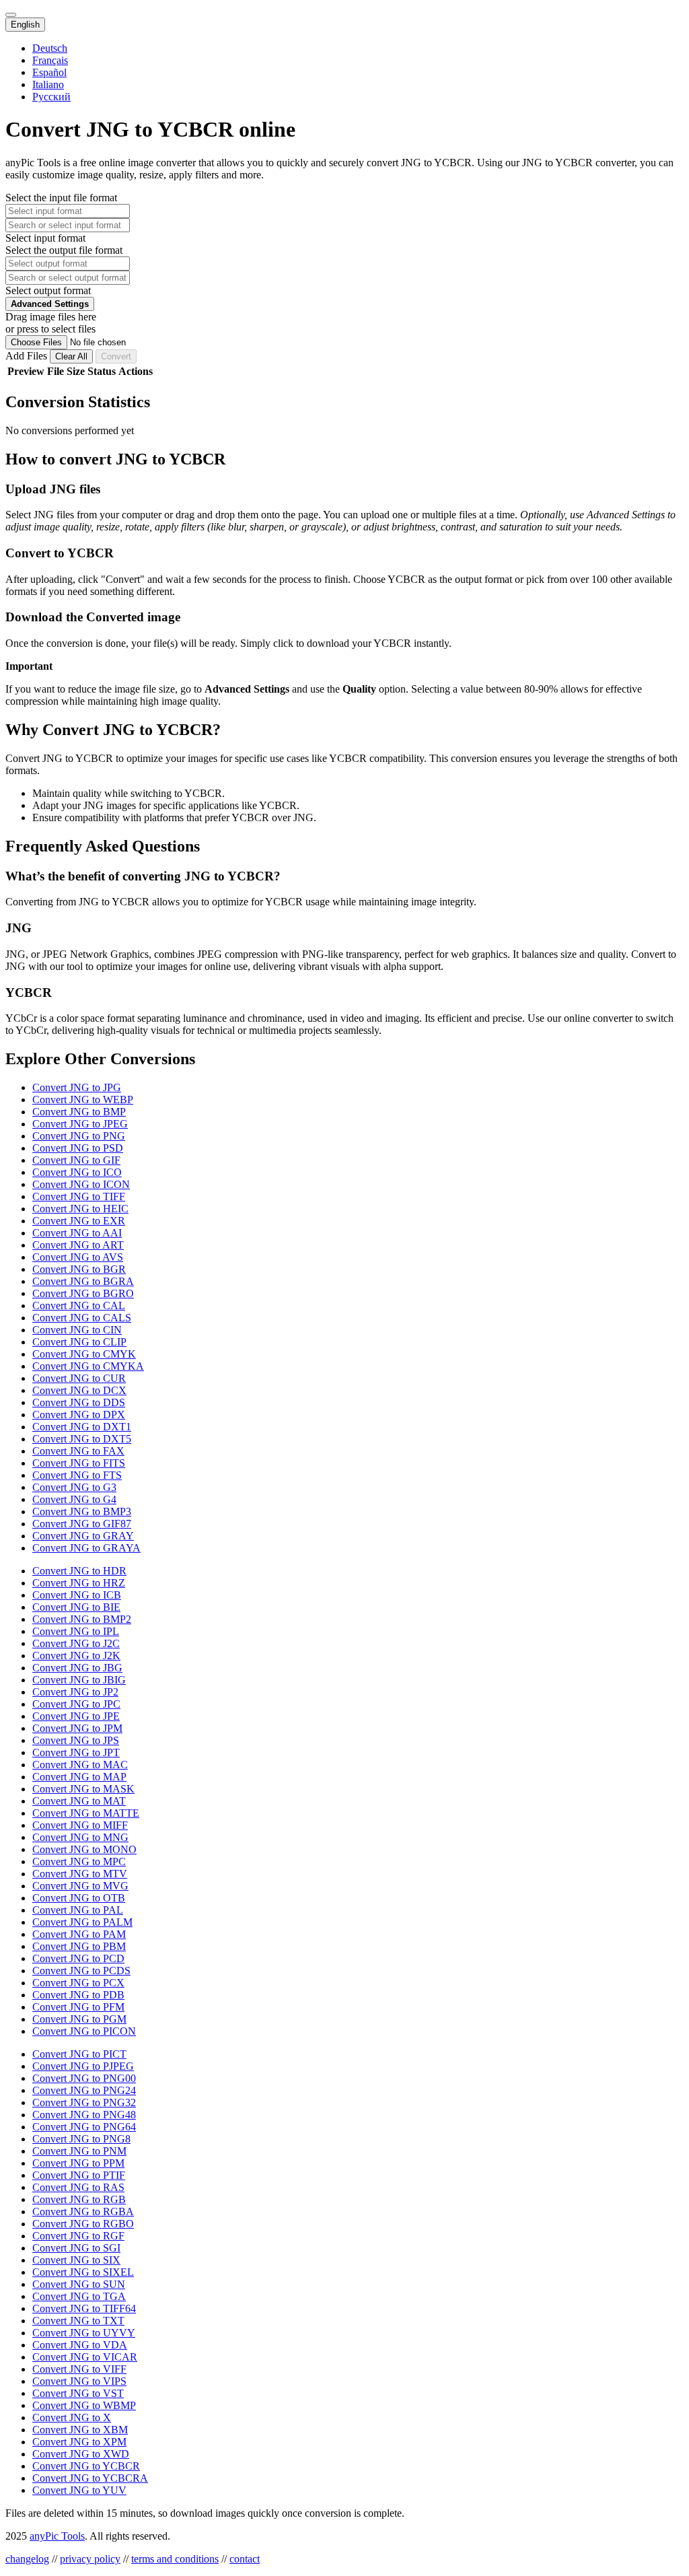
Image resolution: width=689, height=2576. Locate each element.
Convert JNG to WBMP (84, 2405)
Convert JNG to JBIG (79, 1680)
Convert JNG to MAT (79, 1801)
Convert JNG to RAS (78, 2187)
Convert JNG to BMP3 (82, 1511)
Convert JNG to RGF (78, 2236)
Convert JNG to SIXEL (83, 2272)
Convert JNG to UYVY (84, 2333)
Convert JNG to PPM (78, 2163)
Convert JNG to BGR (79, 1269)
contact (245, 2559)
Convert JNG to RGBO (83, 2224)
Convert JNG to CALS (82, 1318)
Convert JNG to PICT (79, 2054)
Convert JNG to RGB (79, 2199)
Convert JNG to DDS (79, 1402)
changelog (27, 2559)
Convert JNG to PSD (78, 1148)
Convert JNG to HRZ (79, 1583)
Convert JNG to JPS (76, 1740)
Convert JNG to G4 (74, 1499)
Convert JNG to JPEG (80, 1124)
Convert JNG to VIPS (79, 2381)
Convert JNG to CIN (77, 1330)
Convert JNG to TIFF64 (84, 2308)
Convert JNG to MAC (80, 1765)
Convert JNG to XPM (79, 2442)
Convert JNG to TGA (79, 2296)
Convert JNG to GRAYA (86, 1548)
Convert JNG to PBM (79, 1946)
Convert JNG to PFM (78, 2007)
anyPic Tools (57, 2536)
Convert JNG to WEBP (83, 1100)
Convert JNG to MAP (79, 1777)
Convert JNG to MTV (80, 1874)
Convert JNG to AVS (78, 1257)
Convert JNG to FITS (79, 1463)
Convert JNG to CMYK (84, 1354)
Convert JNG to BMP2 (82, 1619)
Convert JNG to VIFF (79, 2369)
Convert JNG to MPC (79, 1861)
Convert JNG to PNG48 (84, 2115)
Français (50, 60)
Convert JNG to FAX (78, 1451)
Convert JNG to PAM (79, 1934)
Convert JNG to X (72, 2417)
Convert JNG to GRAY (83, 1536)
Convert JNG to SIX (76, 2260)
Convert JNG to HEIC (80, 1209)
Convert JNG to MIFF (80, 1825)
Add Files (28, 356)
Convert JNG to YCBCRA (90, 2478)
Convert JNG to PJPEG (83, 2066)
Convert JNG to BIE (76, 1607)
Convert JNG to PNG (79, 1136)
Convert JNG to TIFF (79, 1196)
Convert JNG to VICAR (85, 2357)
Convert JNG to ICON (81, 1184)
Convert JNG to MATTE (86, 1813)
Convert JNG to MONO (84, 1849)
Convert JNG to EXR (79, 1221)
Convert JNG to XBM (80, 2430)
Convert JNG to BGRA (83, 1281)
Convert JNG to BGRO (83, 1293)
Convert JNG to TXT (78, 2321)
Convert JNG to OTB (79, 1898)
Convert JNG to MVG (80, 1886)
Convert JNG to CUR (79, 1378)
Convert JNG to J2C (76, 1643)
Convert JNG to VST (78, 2393)
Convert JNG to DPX (79, 1415)
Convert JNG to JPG (77, 1087)
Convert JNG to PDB (78, 1995)
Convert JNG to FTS (77, 1475)
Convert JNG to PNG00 (84, 2078)
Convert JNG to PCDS (81, 1971)
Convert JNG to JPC (76, 1704)
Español (49, 72)
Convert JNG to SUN (79, 2284)
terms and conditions (175, 2559)
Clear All (71, 356)
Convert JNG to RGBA (83, 2212)
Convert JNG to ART (78, 1245)
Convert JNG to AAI (77, 1233)
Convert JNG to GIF (76, 1160)
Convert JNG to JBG (77, 1668)
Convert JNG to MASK (83, 1789)
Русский (51, 97)
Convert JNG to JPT (76, 1752)
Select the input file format (61, 198)
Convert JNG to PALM (82, 1922)
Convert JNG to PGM (79, 2019)
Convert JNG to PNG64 (84, 2127)
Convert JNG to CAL (79, 1306)
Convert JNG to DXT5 (82, 1439)
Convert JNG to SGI (76, 2248)
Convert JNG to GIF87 (82, 1524)
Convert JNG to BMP (79, 1112)
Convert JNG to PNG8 (81, 2139)
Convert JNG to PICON (84, 2031)
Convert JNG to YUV (79, 2490)
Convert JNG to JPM (77, 1728)
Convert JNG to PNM (79, 2151)
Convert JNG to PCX (78, 1983)
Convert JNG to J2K (76, 1656)
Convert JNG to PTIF (79, 2175)
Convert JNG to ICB (77, 1595)
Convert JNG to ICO (77, 1172)
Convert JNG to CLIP (79, 1342)
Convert (116, 356)
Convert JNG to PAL (78, 1910)
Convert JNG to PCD (78, 1958)
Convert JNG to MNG (80, 1837)
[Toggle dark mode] (11, 15)
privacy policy (90, 2559)
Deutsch (50, 48)
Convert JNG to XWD (81, 2454)
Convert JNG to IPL (76, 1631)
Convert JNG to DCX (79, 1390)
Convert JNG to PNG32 (84, 2102)
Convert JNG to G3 (74, 1487)
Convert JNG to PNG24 (84, 2090)
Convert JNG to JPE (76, 1716)
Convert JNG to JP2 (75, 1692)
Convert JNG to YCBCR (86, 2466)
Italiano (48, 84)
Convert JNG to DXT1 (82, 1427)
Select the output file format (64, 250)
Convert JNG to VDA (80, 2345)
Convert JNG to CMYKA (88, 1366)
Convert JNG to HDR (79, 1571)
